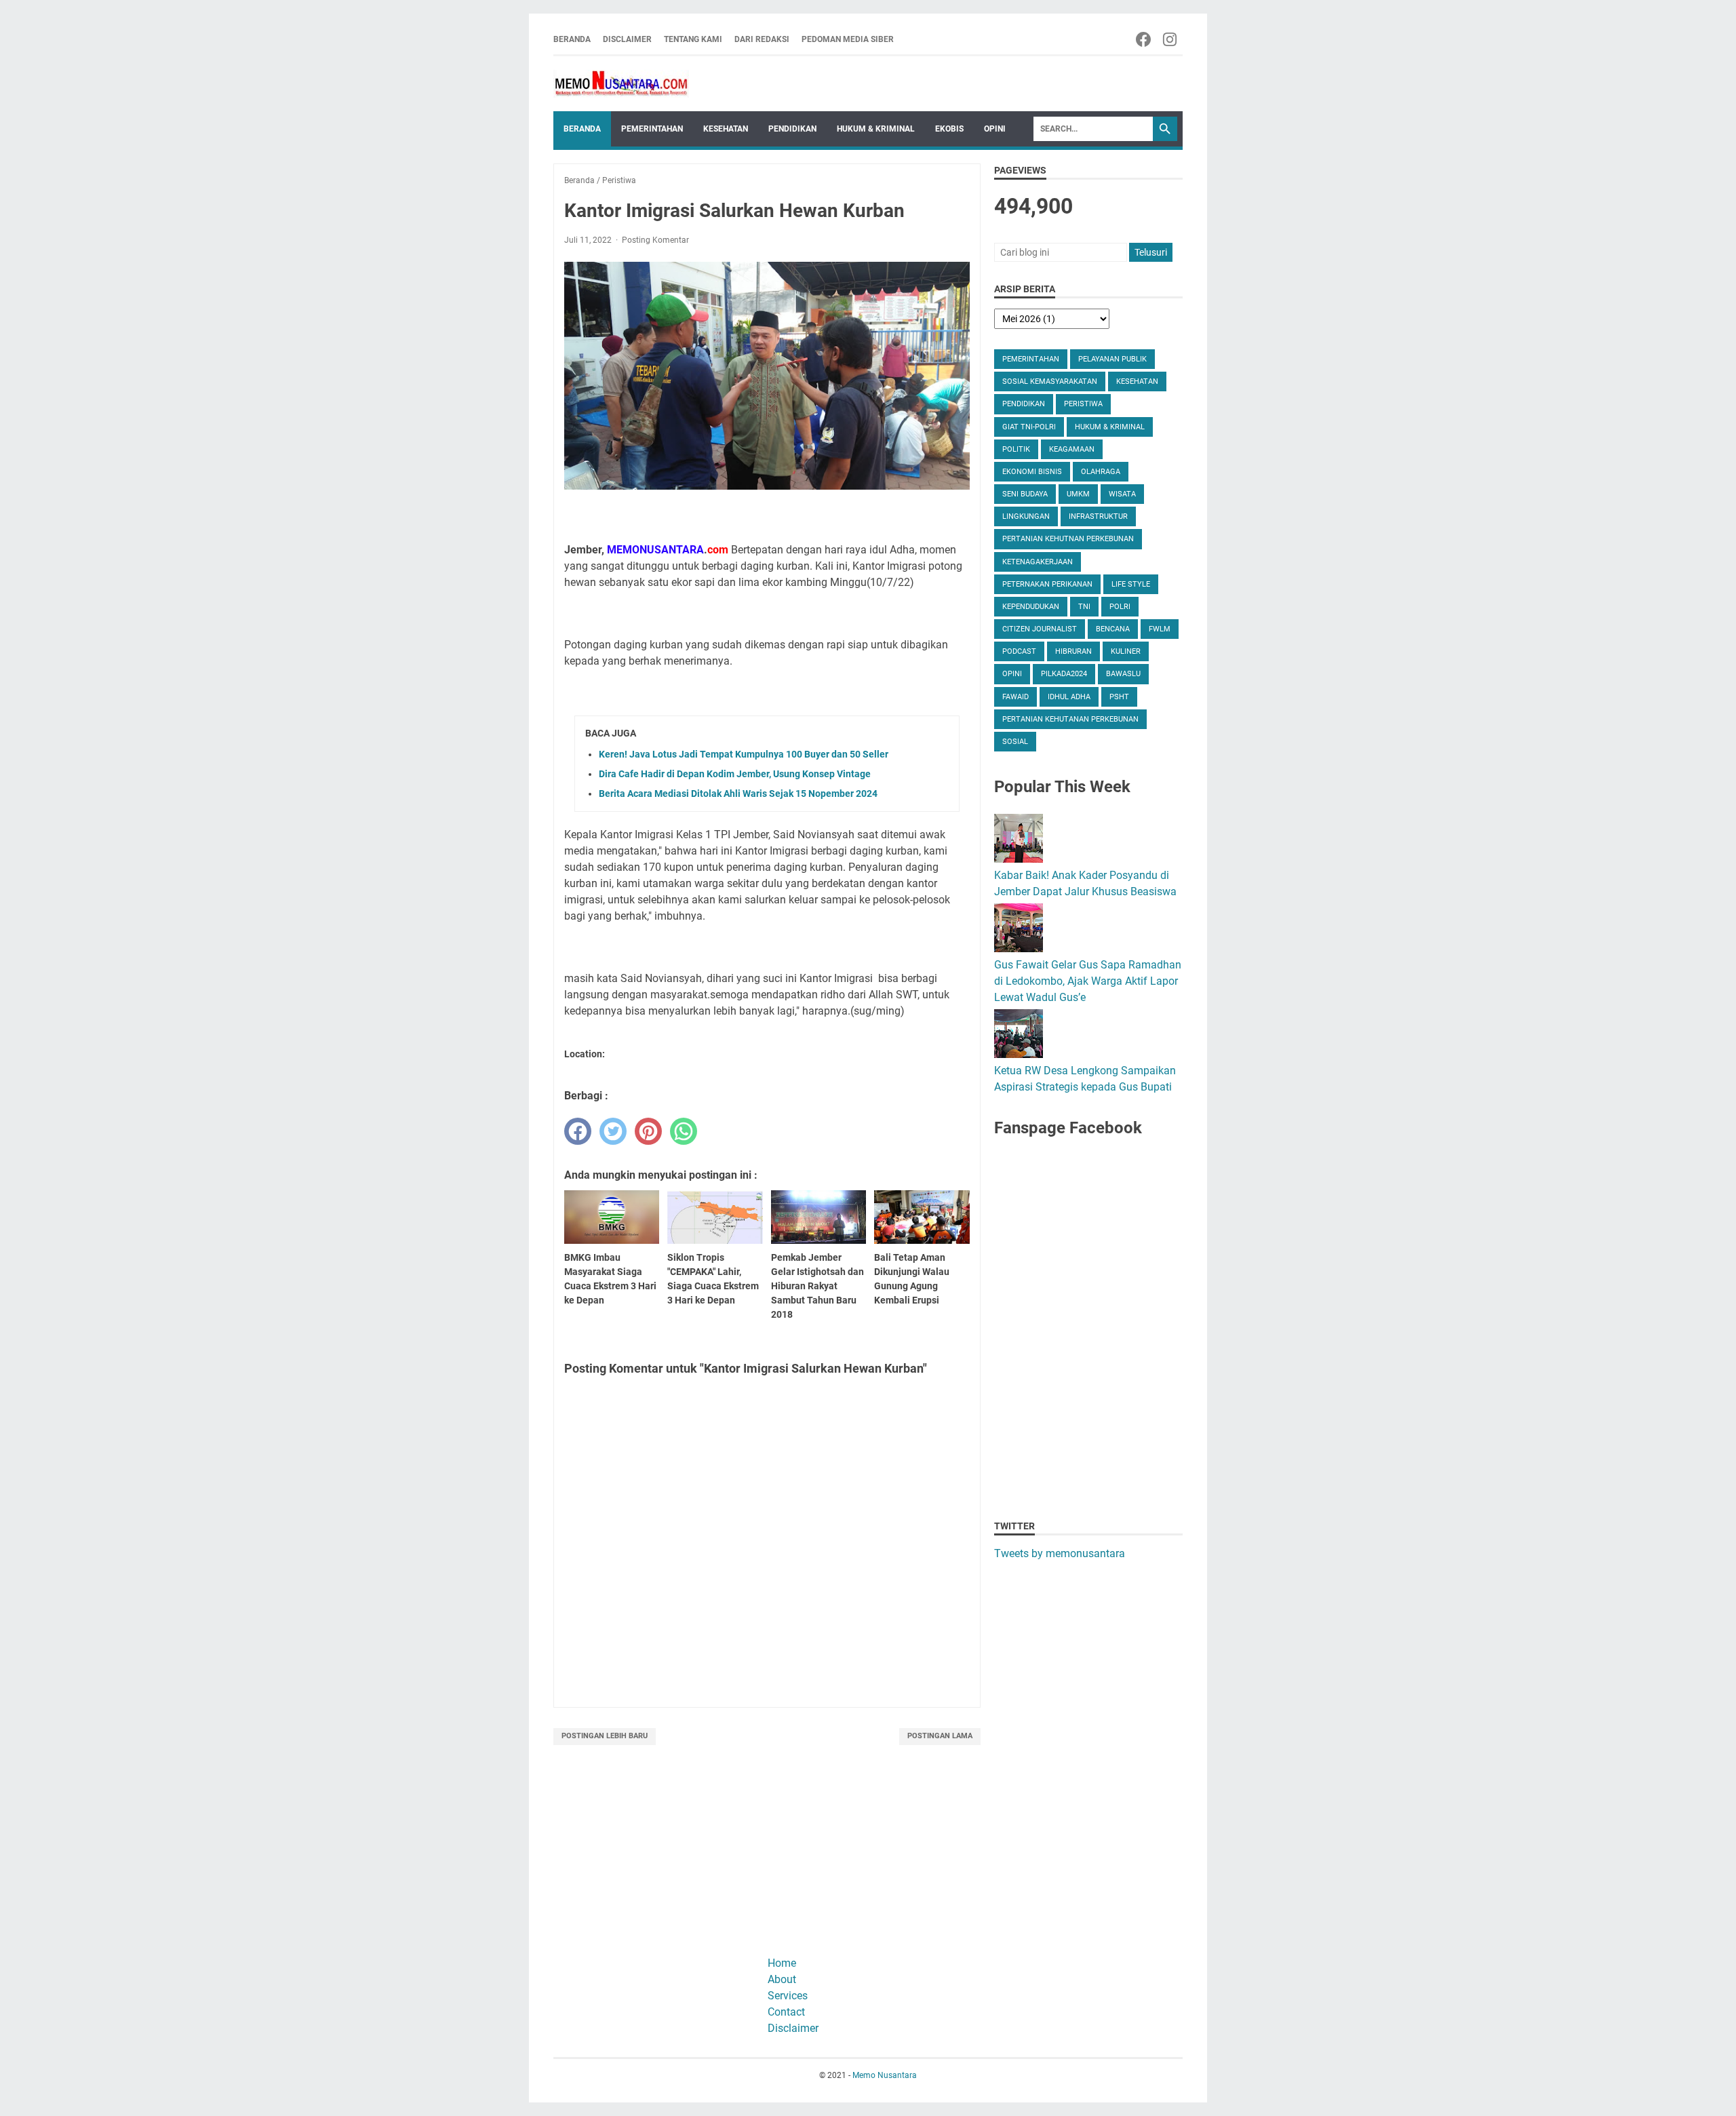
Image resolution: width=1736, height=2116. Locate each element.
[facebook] (578, 1131)
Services (788, 1996)
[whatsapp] (684, 1131)
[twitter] (613, 1131)
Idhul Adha (1069, 697)
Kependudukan (1031, 607)
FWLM (1160, 629)
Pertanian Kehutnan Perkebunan (1068, 539)
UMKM (1078, 494)
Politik (1016, 449)
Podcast (1019, 651)
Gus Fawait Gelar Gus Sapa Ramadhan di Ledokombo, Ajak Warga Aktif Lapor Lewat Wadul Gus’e (1088, 981)
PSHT (1119, 697)
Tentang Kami (693, 39)
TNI (1084, 607)
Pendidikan (792, 129)
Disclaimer (627, 39)
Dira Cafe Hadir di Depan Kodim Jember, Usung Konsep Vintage (735, 774)
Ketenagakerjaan (1038, 562)
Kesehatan (726, 129)
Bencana (1113, 629)
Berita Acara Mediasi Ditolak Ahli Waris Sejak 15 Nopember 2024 (738, 793)
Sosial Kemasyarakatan (1050, 381)
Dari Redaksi (762, 39)
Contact (786, 2012)
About (782, 1979)
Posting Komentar (655, 240)
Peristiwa (1083, 404)
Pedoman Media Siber (848, 39)
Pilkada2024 (1064, 674)
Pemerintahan (652, 129)
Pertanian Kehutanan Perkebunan (1070, 719)
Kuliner (1126, 651)
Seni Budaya (1025, 494)
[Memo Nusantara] (621, 84)
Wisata (1122, 494)
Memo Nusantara (885, 2075)
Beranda (572, 39)
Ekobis (949, 129)
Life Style (1131, 584)
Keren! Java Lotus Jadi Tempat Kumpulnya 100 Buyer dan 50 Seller (744, 754)
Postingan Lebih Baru (605, 1736)
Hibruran (1073, 651)
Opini (995, 129)
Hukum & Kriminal (876, 129)
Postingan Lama (940, 1736)
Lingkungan (1026, 516)
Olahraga (1101, 472)
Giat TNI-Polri (1029, 427)
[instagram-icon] (1171, 39)
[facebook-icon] (1144, 39)
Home (782, 1963)
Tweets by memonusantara (1060, 1553)
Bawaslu (1123, 674)
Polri (1120, 607)
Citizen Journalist (1040, 629)
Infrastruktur (1098, 516)
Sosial (1015, 742)
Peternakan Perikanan (1047, 584)
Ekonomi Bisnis (1032, 472)
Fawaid (1015, 697)
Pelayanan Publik (1112, 359)
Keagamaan (1072, 449)
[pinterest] (648, 1131)
